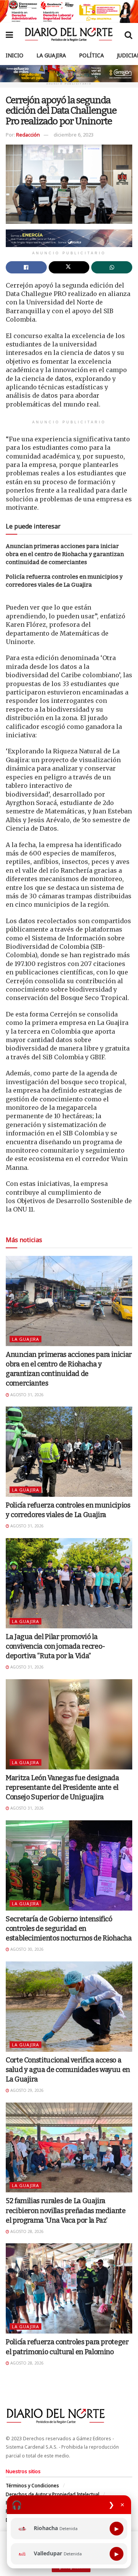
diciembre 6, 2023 (74, 135)
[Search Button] (128, 34)
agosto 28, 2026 (26, 2231)
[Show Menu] (9, 34)
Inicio (15, 55)
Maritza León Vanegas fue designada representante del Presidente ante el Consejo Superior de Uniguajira (62, 1787)
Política (91, 55)
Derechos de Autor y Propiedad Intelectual (53, 2494)
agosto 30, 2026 (26, 1949)
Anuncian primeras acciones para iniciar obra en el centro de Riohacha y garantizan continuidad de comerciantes (65, 554)
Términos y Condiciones (32, 2486)
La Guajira (51, 55)
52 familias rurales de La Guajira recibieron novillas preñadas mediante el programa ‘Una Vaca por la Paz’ (66, 2210)
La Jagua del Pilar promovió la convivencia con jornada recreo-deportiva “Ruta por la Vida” (56, 1646)
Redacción (28, 135)
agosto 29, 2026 (26, 2090)
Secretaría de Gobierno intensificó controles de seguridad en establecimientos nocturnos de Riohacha (69, 1929)
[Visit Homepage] (69, 34)
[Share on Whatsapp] (112, 267)
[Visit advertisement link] (69, 11)
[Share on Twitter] (69, 267)
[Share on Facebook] (26, 267)
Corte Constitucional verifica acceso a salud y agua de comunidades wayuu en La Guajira (68, 2070)
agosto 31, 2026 (26, 1395)
